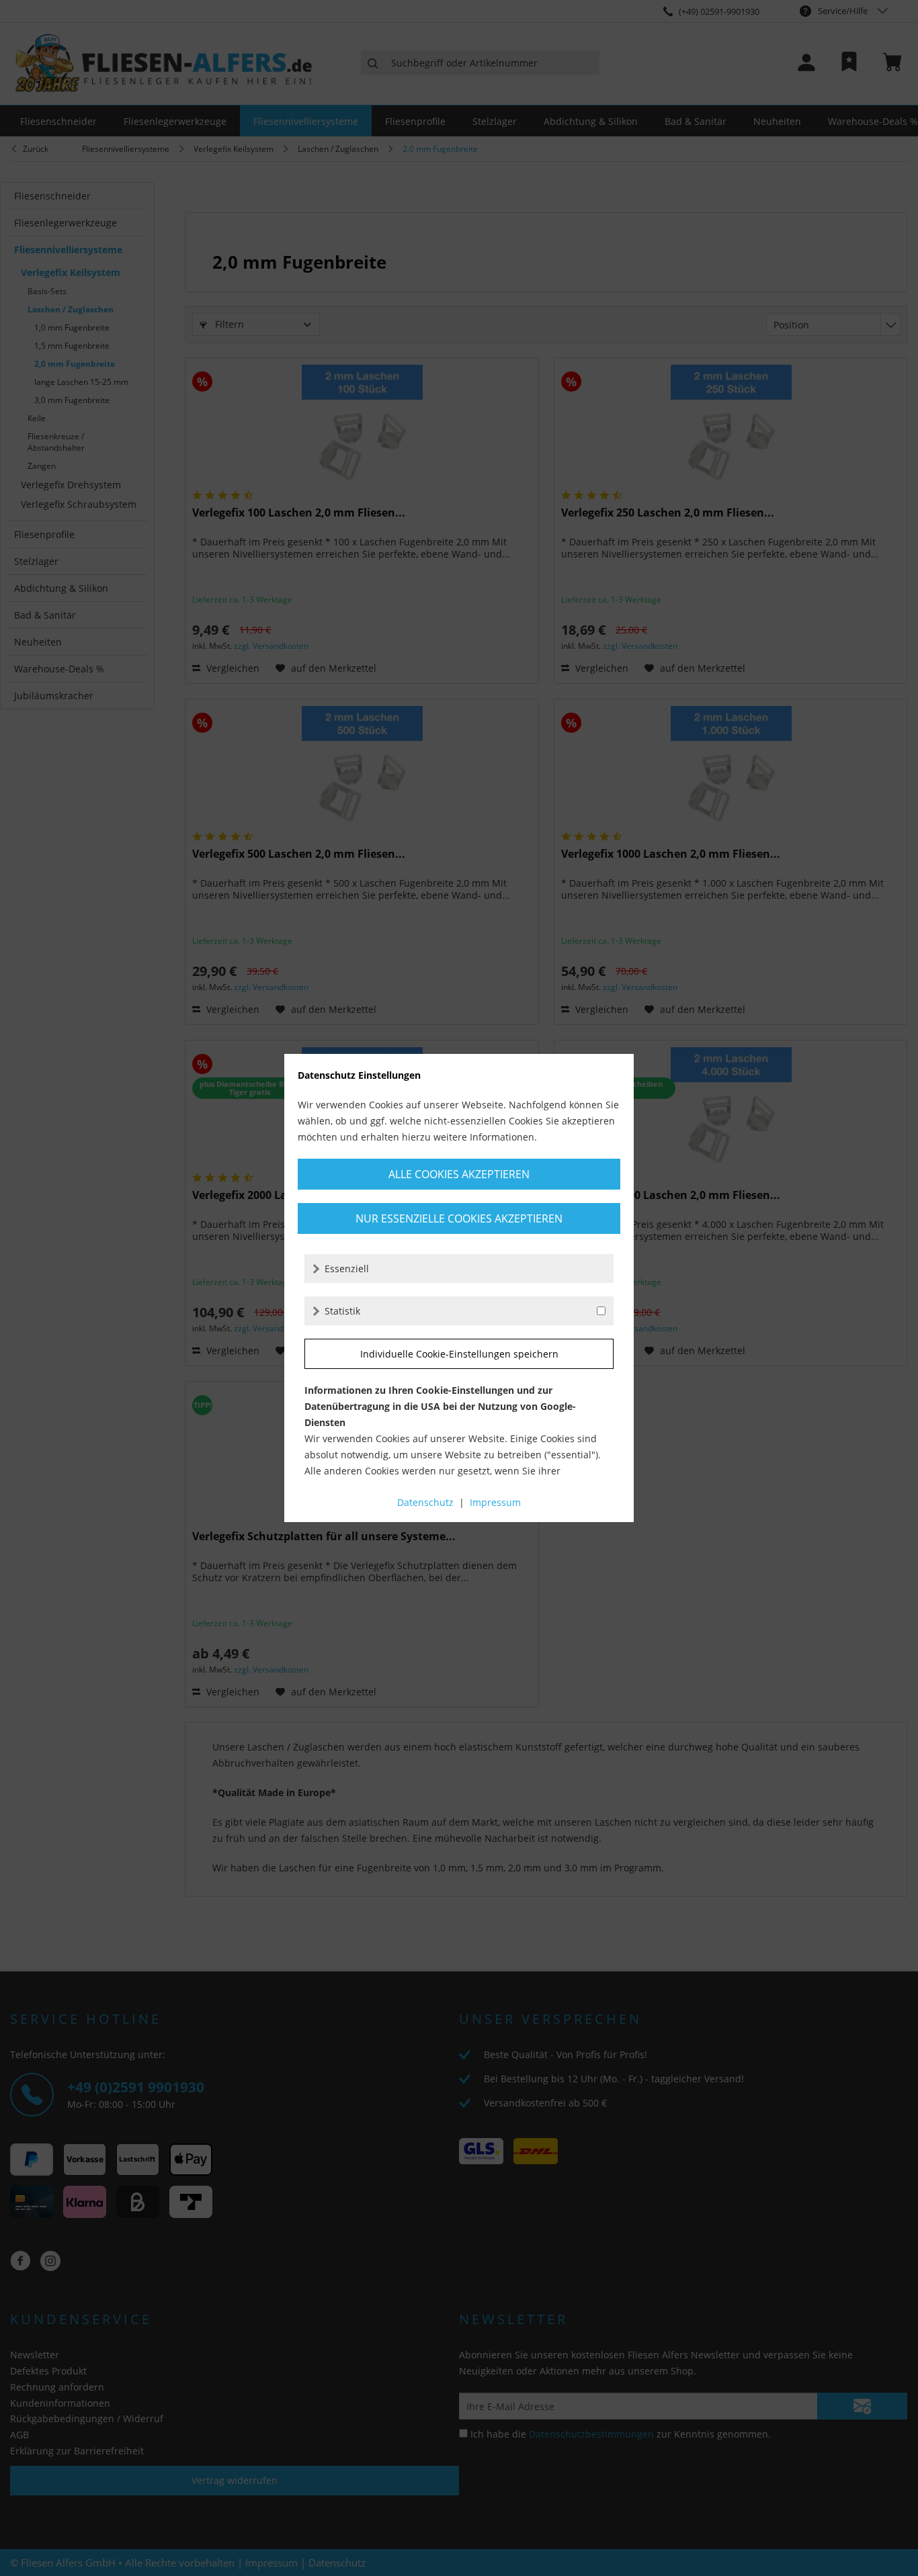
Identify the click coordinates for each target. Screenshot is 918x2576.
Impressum (495, 1502)
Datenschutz (425, 1502)
